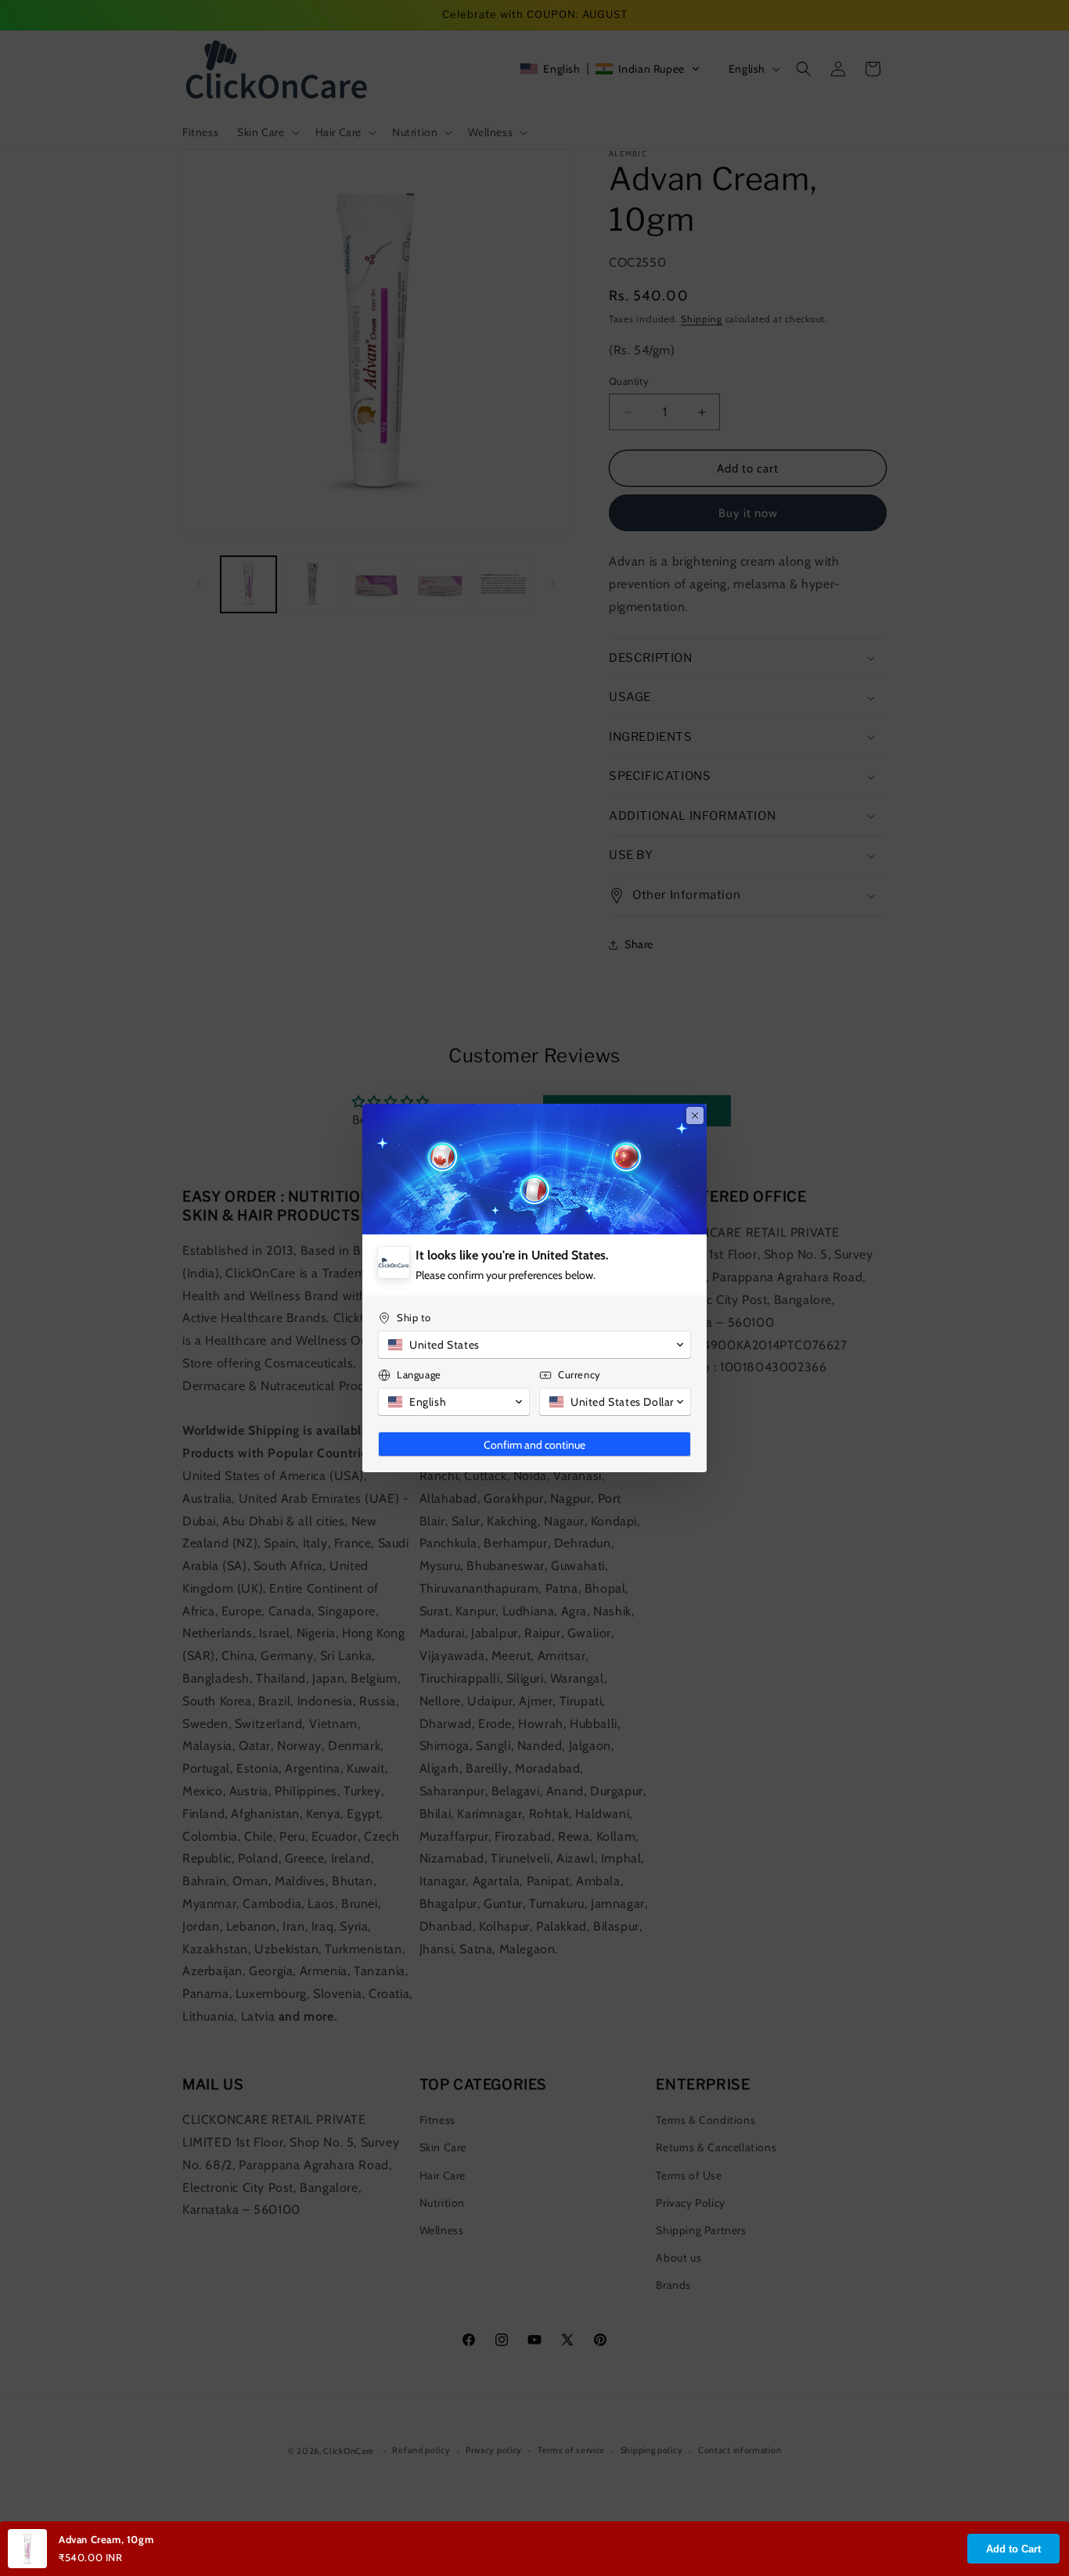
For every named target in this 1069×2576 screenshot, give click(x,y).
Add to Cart (1013, 2549)
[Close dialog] (695, 1116)
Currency (579, 1374)
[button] (534, 1345)
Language (419, 1374)
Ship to (414, 1317)
